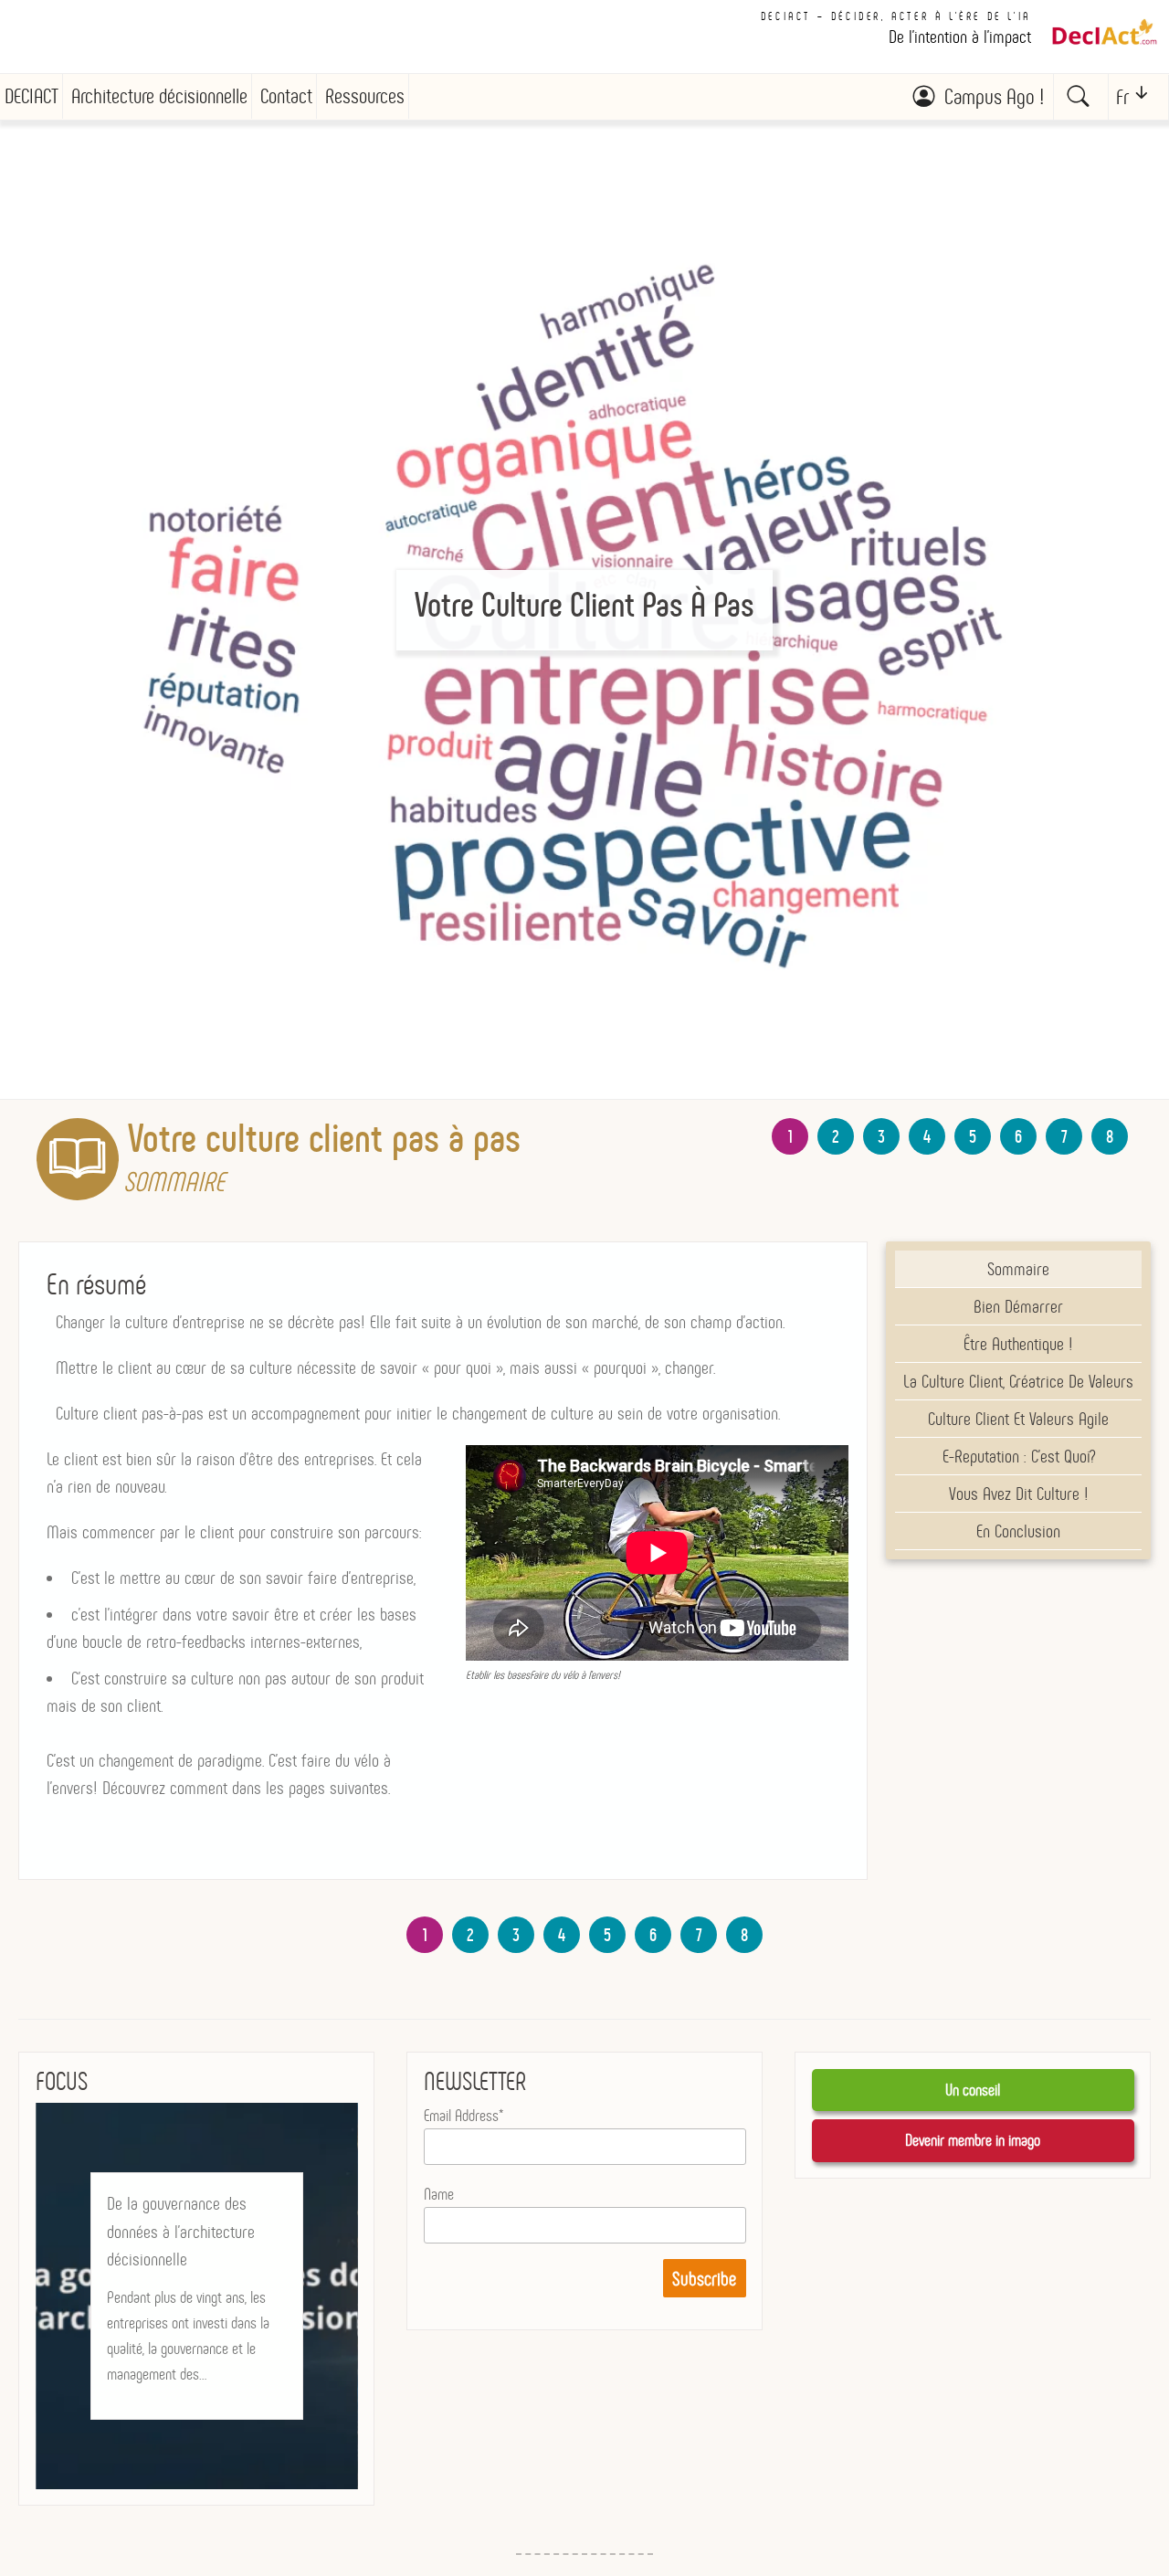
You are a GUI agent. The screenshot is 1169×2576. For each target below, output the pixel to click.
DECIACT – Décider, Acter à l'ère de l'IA (896, 16)
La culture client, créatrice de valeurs (1018, 1381)
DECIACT (32, 96)
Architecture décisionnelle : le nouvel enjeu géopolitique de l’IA (192, 2218)
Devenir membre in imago (973, 2140)
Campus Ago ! (994, 97)
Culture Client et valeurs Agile (1018, 1419)
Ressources (365, 96)
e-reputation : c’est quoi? (1019, 1456)
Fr (1122, 97)
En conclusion (1018, 1531)
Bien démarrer (1018, 1306)
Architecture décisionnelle (159, 96)
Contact (286, 96)
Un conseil (973, 2090)
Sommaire (1018, 1269)
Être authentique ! (1018, 1344)
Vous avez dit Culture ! (1019, 1494)
